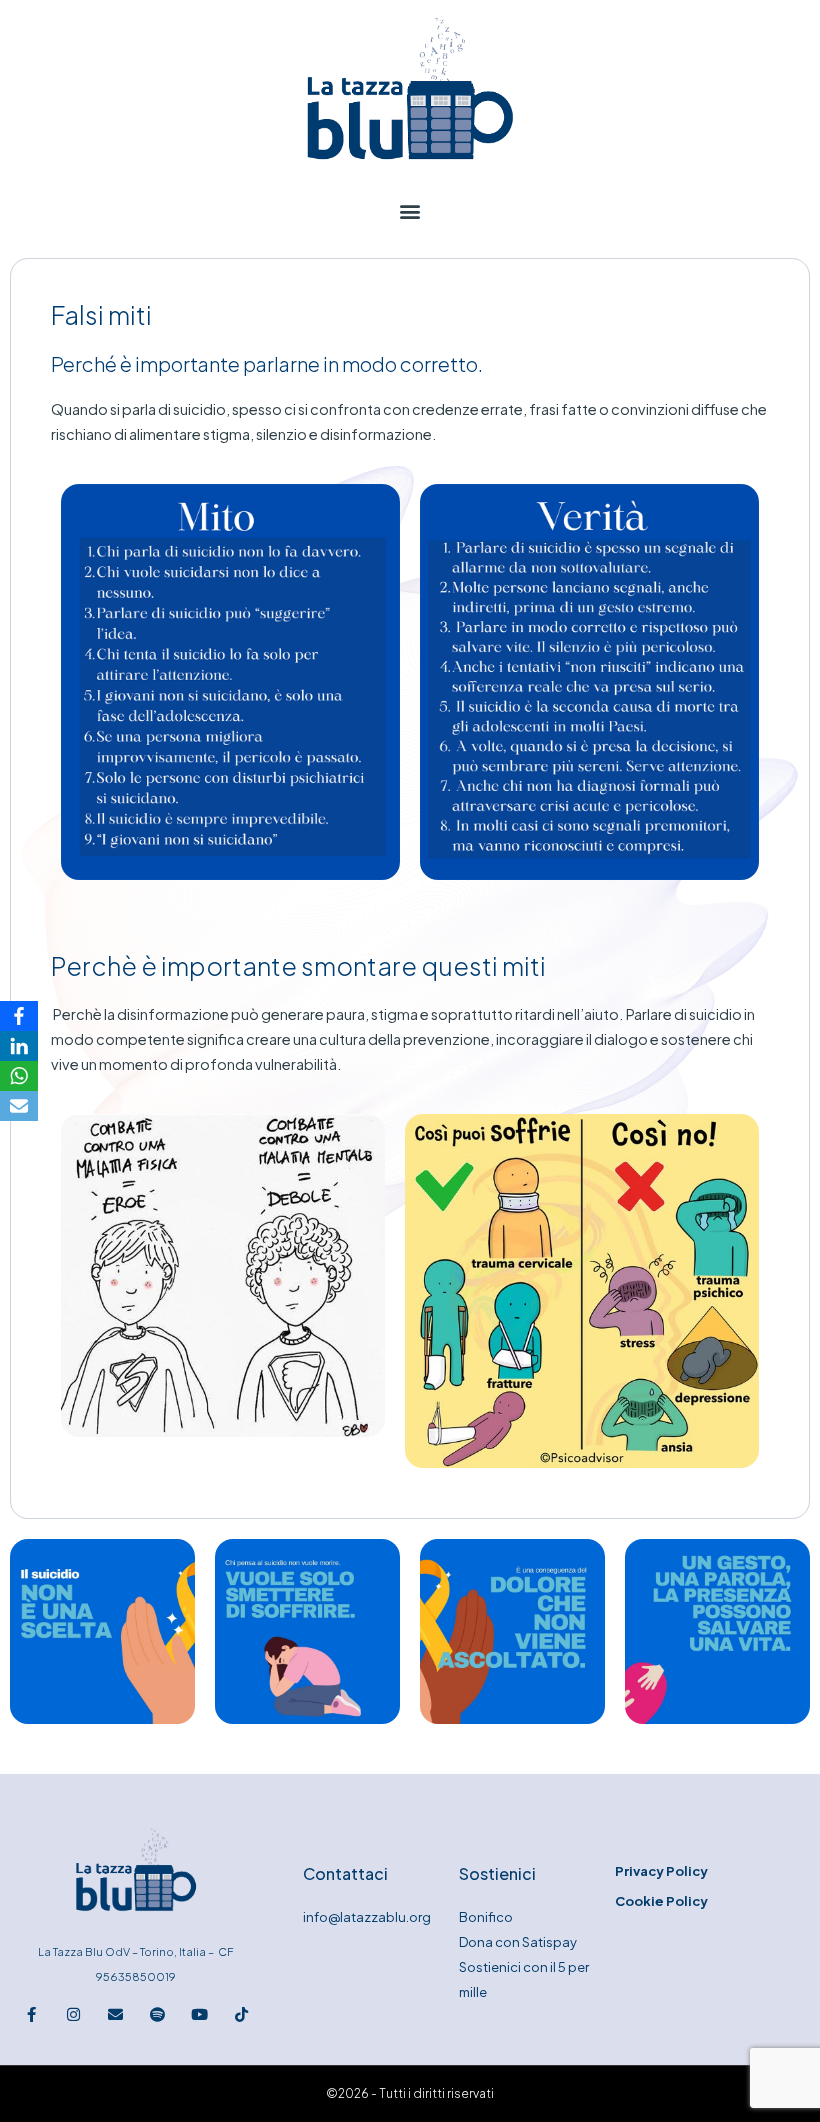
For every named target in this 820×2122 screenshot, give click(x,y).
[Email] (19, 1106)
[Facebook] (19, 1016)
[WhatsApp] (19, 1076)
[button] (410, 211)
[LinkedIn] (19, 1046)
